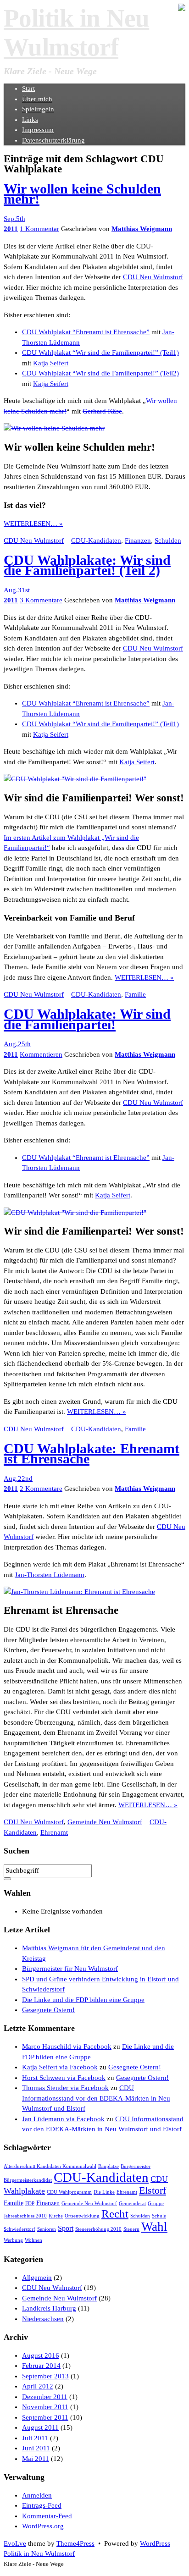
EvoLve (15, 2543)
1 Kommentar (39, 229)
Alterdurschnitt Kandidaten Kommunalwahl (50, 2166)
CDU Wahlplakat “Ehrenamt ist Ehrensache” (86, 332)
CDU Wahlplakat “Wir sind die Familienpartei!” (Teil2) (100, 373)
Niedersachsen (43, 2319)
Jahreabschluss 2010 (25, 2216)
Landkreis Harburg (49, 2308)
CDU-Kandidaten (96, 541)
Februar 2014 (41, 2366)
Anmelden (37, 2495)
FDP (30, 2204)
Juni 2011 (36, 2448)
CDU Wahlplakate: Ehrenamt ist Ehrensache (92, 1454)
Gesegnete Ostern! (48, 2010)
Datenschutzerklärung (53, 140)
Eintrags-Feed (42, 2505)
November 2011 (45, 2407)
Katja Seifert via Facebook (60, 2067)
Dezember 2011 (45, 2397)
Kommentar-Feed (47, 2516)
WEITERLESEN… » (33, 524)
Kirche (56, 2216)
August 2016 (41, 2355)
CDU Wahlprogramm (69, 2192)
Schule (159, 2216)
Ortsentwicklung (82, 2216)
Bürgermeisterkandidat (28, 2180)
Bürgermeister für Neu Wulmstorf (70, 1969)
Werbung (13, 2240)
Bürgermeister (136, 2166)
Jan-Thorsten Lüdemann (50, 1575)
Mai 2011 (36, 2459)
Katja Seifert (51, 363)
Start (28, 88)
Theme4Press (75, 2543)
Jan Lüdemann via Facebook (63, 2119)
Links (30, 120)
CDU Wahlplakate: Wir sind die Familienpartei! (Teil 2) (87, 565)
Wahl (154, 2227)
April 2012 (38, 2386)
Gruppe (156, 2204)
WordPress (155, 2543)
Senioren (47, 2229)
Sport (66, 2228)
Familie (135, 994)
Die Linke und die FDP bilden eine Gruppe (83, 2000)
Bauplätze (108, 2166)
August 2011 (40, 2427)
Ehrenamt (54, 1832)
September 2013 (45, 2376)
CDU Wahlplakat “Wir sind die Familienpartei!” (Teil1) (100, 353)
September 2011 (45, 2417)
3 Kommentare (41, 600)
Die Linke (104, 2192)
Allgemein (37, 2278)
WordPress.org (43, 2526)
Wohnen (33, 2240)
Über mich (37, 99)
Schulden (168, 541)
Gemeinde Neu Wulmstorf (105, 1822)
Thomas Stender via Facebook (65, 2088)
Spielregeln (38, 109)
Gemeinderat (132, 2204)
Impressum (38, 130)
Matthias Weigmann (142, 229)
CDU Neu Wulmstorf (153, 277)
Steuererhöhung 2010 (98, 2229)
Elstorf (153, 2190)
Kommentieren (41, 1054)
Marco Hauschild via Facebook (67, 2046)
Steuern (131, 2229)
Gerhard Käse (102, 411)
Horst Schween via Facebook (64, 2078)
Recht (115, 2214)
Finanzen (138, 541)
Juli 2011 (35, 2438)
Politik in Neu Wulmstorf (39, 2554)
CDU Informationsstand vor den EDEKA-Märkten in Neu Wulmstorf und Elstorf (96, 2098)
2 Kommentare (41, 1489)
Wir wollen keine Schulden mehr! (82, 194)
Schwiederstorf (19, 2229)
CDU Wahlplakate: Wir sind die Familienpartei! (87, 1019)
